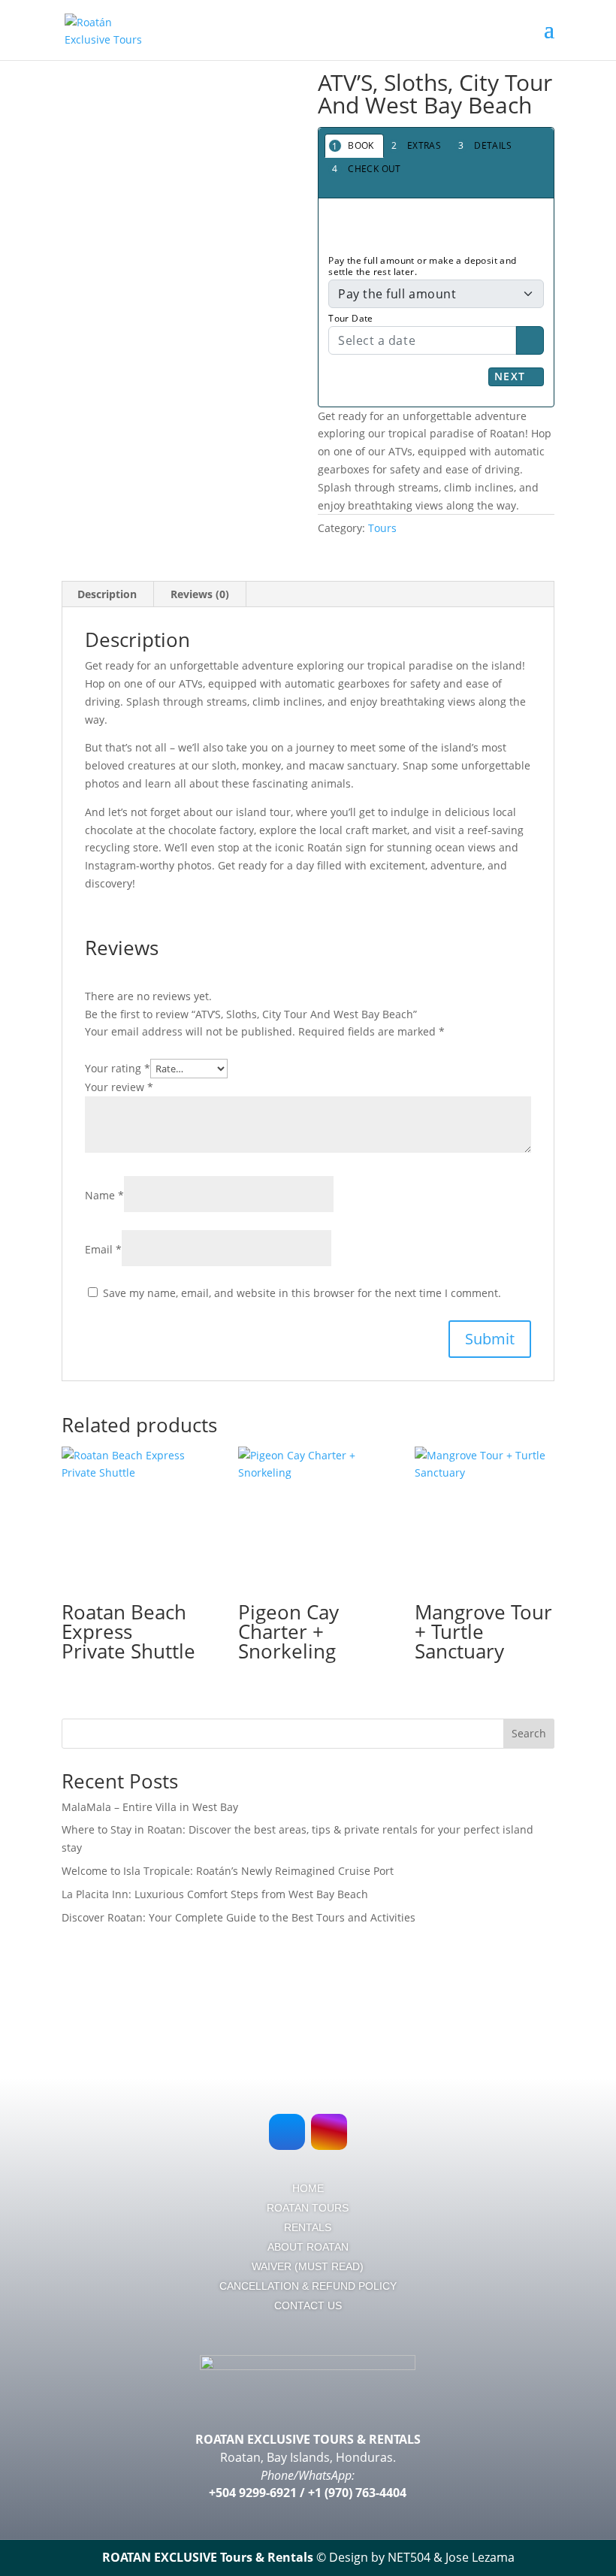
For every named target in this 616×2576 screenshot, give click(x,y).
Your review (119, 1087)
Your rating (118, 1068)
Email (103, 1249)
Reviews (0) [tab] (200, 594)
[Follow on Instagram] (329, 2132)
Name (104, 1195)
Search (529, 1733)
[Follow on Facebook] (287, 2132)
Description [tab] (107, 594)
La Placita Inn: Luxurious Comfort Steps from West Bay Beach (215, 1894)
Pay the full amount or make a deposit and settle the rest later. (422, 266)
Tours (382, 528)
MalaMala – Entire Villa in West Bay (150, 1807)
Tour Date (351, 318)
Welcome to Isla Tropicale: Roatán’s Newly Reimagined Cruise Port (228, 1871)
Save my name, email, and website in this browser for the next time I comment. (302, 1293)
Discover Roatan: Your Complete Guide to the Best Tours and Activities (239, 1917)
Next (512, 376)
